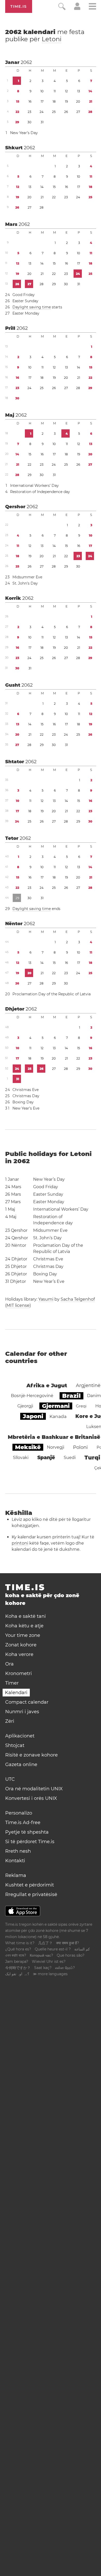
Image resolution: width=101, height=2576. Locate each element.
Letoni (52, 39)
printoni (20, 1543)
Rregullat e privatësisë (31, 1894)
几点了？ (45, 1943)
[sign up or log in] (77, 9)
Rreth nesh (18, 1851)
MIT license (18, 1305)
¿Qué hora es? (18, 1949)
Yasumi (46, 1299)
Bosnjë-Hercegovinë (32, 1396)
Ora (9, 1664)
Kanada (58, 1416)
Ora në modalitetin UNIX (34, 1789)
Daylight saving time (32, 307)
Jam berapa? (17, 1962)
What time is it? (20, 1943)
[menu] (92, 7)
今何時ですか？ (18, 1968)
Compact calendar (27, 1702)
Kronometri (19, 1673)
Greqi (81, 1406)
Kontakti (15, 1861)
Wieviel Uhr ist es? (49, 1962)
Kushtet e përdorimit (30, 1885)
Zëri (10, 1721)
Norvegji (56, 1447)
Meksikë (28, 1447)
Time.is (19, 6)
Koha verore (19, 1654)
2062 (26, 62)
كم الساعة (82, 1949)
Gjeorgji (25, 1406)
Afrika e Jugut (47, 1385)
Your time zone (23, 1635)
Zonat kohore (21, 1645)
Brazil (71, 1396)
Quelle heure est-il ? (53, 1949)
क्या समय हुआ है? (68, 1943)
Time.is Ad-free (23, 1823)
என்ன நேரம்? (65, 1968)
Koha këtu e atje (24, 1626)
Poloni (80, 1447)
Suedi (70, 1458)
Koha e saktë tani (26, 1616)
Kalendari (16, 1693)
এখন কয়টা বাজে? (16, 1955)
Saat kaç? (43, 1968)
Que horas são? (71, 1955)
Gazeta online (21, 1765)
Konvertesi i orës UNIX (31, 1798)
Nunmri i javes (22, 1712)
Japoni (33, 1416)
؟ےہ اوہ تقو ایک (17, 1974)
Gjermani (56, 1406)
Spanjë (46, 1458)
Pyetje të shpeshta (27, 1832)
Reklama (16, 1875)
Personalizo (19, 1813)
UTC (10, 1779)
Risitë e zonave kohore (31, 1755)
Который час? (41, 1955)
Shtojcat (15, 1745)
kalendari (45, 35)
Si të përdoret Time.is (30, 1842)
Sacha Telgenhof (78, 1299)
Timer (12, 1683)
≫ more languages (50, 1974)
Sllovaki (21, 1458)
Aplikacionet (20, 1736)
